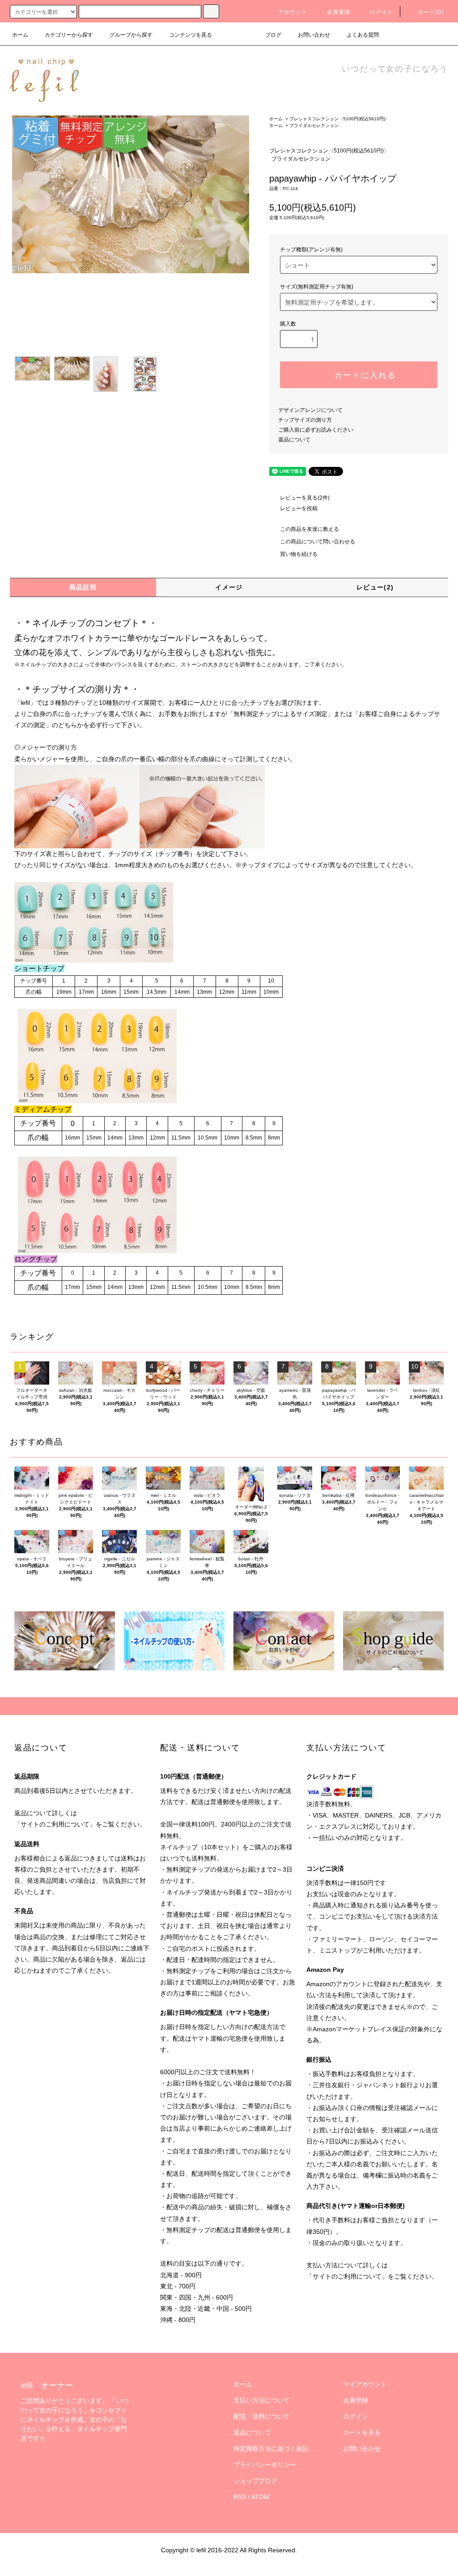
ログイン (382, 12)
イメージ (229, 587)
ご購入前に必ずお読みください (316, 430)
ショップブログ (255, 2481)
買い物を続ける (299, 554)
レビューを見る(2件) (305, 498)
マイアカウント (365, 2384)
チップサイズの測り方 (305, 420)
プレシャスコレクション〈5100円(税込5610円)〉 (339, 119)
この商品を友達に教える (310, 529)
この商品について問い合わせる (318, 542)
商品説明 (83, 587)
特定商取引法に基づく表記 (271, 2449)
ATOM (260, 2497)
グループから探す (131, 35)
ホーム (20, 35)
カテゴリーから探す (69, 35)
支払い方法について (262, 2400)
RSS (240, 2497)
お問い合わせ (314, 35)
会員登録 (339, 12)
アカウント (293, 12)
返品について (294, 440)
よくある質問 (363, 35)
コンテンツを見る (191, 35)
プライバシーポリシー (265, 2465)
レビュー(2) (375, 587)
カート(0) (431, 12)
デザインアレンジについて (310, 410)
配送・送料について (262, 2416)
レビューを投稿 (299, 508)
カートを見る (362, 2432)
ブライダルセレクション (314, 125)
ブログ (273, 35)
